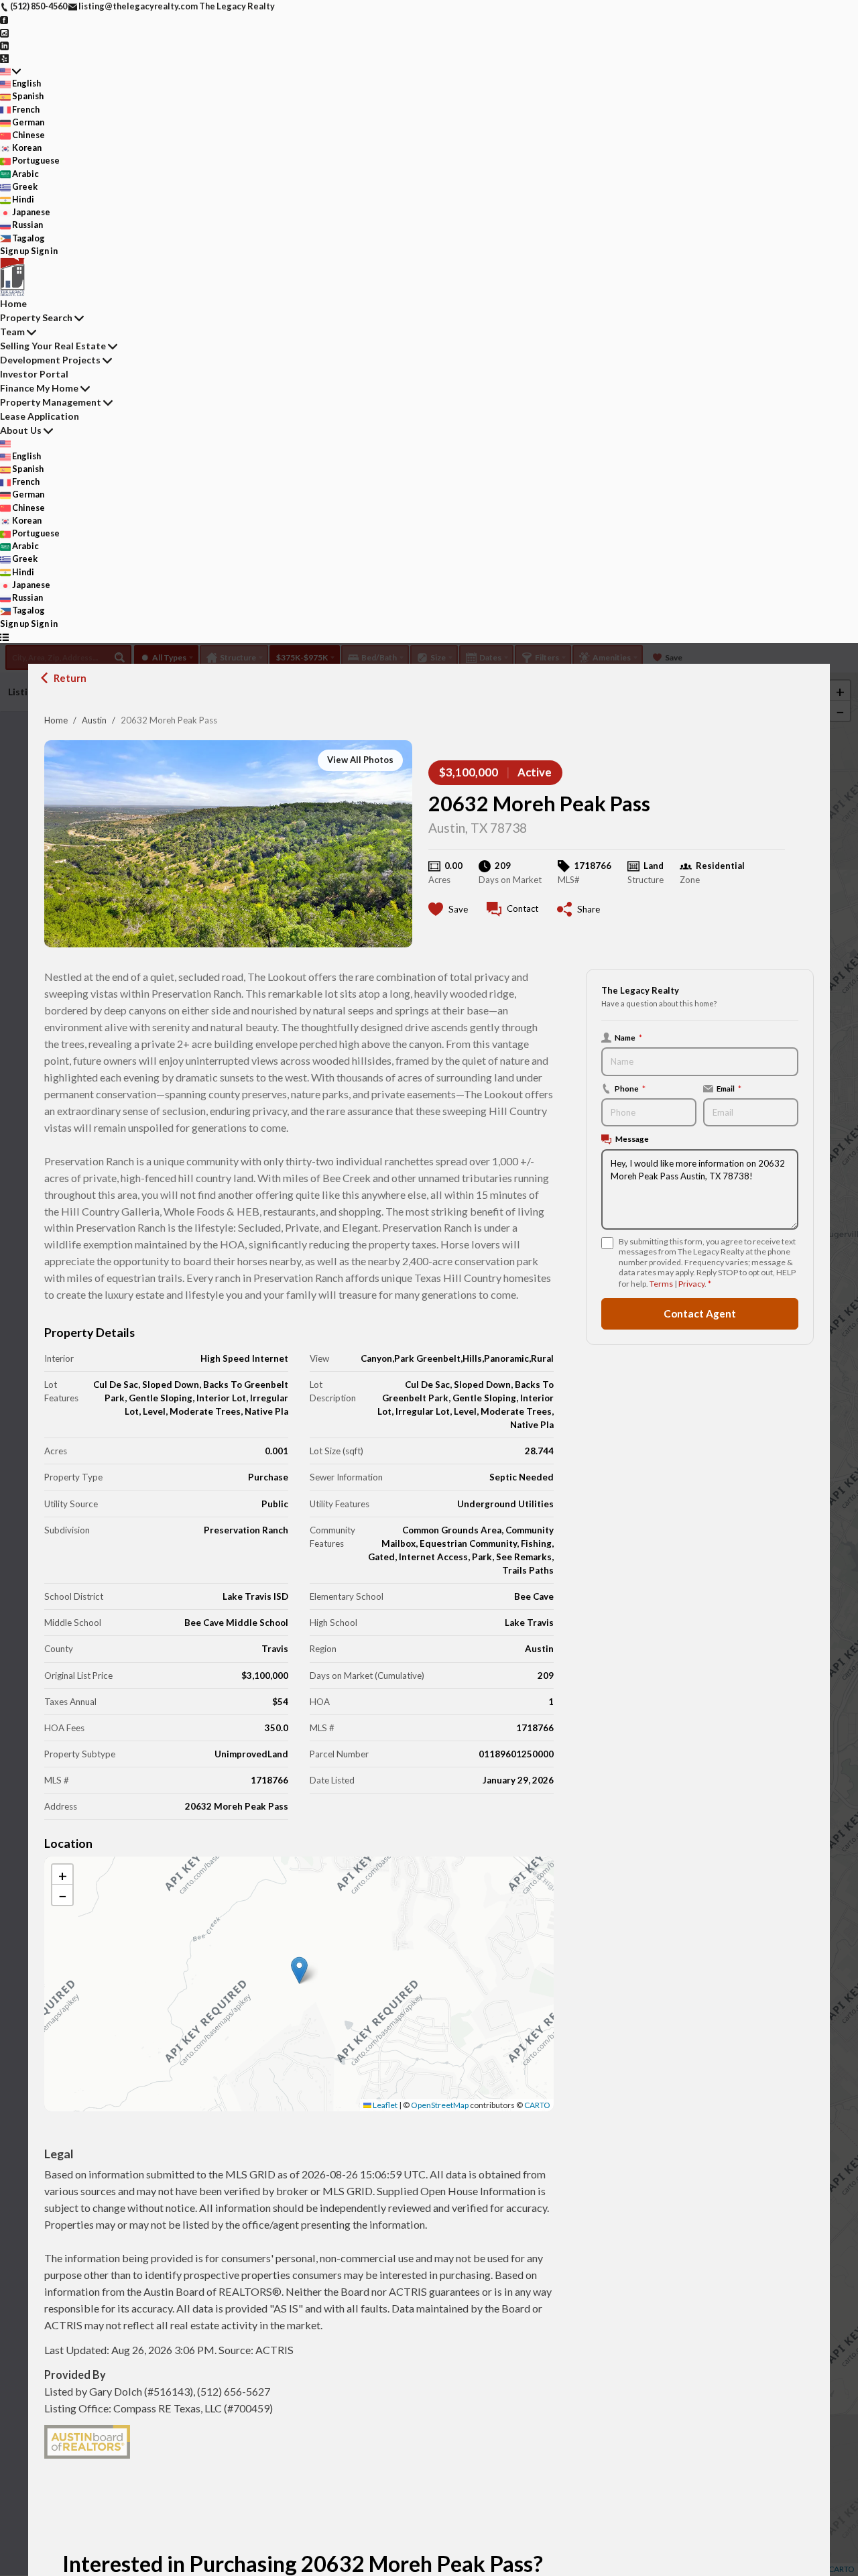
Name (628, 1037)
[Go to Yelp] (4, 58)
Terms (661, 1284)
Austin (94, 720)
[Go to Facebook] (4, 19)
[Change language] (10, 71)
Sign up (15, 251)
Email (729, 1088)
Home (56, 720)
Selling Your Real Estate (53, 346)
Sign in (44, 251)
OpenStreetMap (440, 2105)
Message (632, 1138)
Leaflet (384, 2105)
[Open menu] (4, 637)
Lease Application (40, 416)
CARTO (537, 2105)
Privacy (691, 1284)
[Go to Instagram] (4, 32)
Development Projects (50, 360)
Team (12, 332)
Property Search (36, 317)
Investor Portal (34, 374)
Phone (630, 1088)
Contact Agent (700, 1313)
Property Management (51, 402)
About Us (21, 430)
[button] (299, 1970)
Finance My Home (39, 388)
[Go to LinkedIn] (4, 45)
